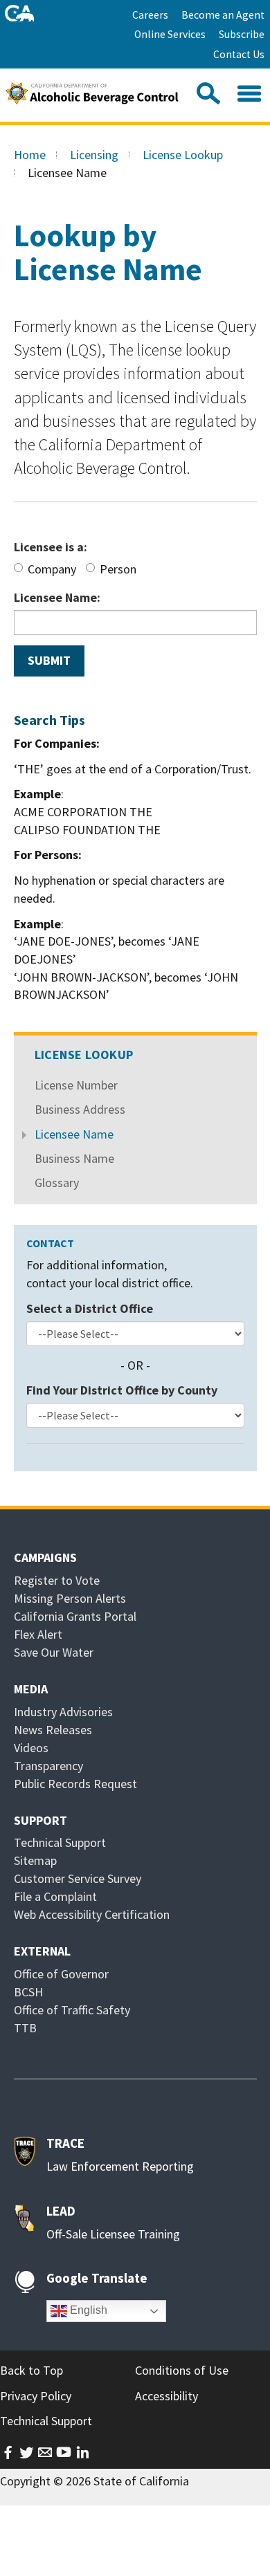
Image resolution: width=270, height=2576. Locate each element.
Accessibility (166, 2396)
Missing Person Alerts (70, 1598)
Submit (49, 660)
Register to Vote (57, 1580)
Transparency (48, 1766)
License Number (76, 1085)
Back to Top (31, 2370)
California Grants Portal (75, 1616)
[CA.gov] (20, 13)
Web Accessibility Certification (92, 1914)
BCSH (28, 1992)
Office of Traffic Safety (72, 2010)
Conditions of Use (182, 2370)
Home (30, 155)
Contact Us (239, 54)
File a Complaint (55, 1896)
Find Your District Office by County (122, 1390)
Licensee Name (74, 1134)
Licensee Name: (57, 597)
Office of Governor (61, 1974)
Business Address (80, 1109)
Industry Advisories (63, 1712)
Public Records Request (75, 1784)
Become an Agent (223, 15)
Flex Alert (38, 1634)
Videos (31, 1748)
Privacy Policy (36, 2396)
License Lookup (183, 155)
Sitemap (35, 1860)
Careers (150, 15)
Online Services (170, 34)
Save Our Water (54, 1652)
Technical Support (60, 1842)
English (87, 2310)
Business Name (74, 1158)
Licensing (94, 155)
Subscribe (242, 34)
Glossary (57, 1183)
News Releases (53, 1730)
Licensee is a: (51, 547)
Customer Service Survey (78, 1878)
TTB (25, 2028)
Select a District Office (90, 1308)
